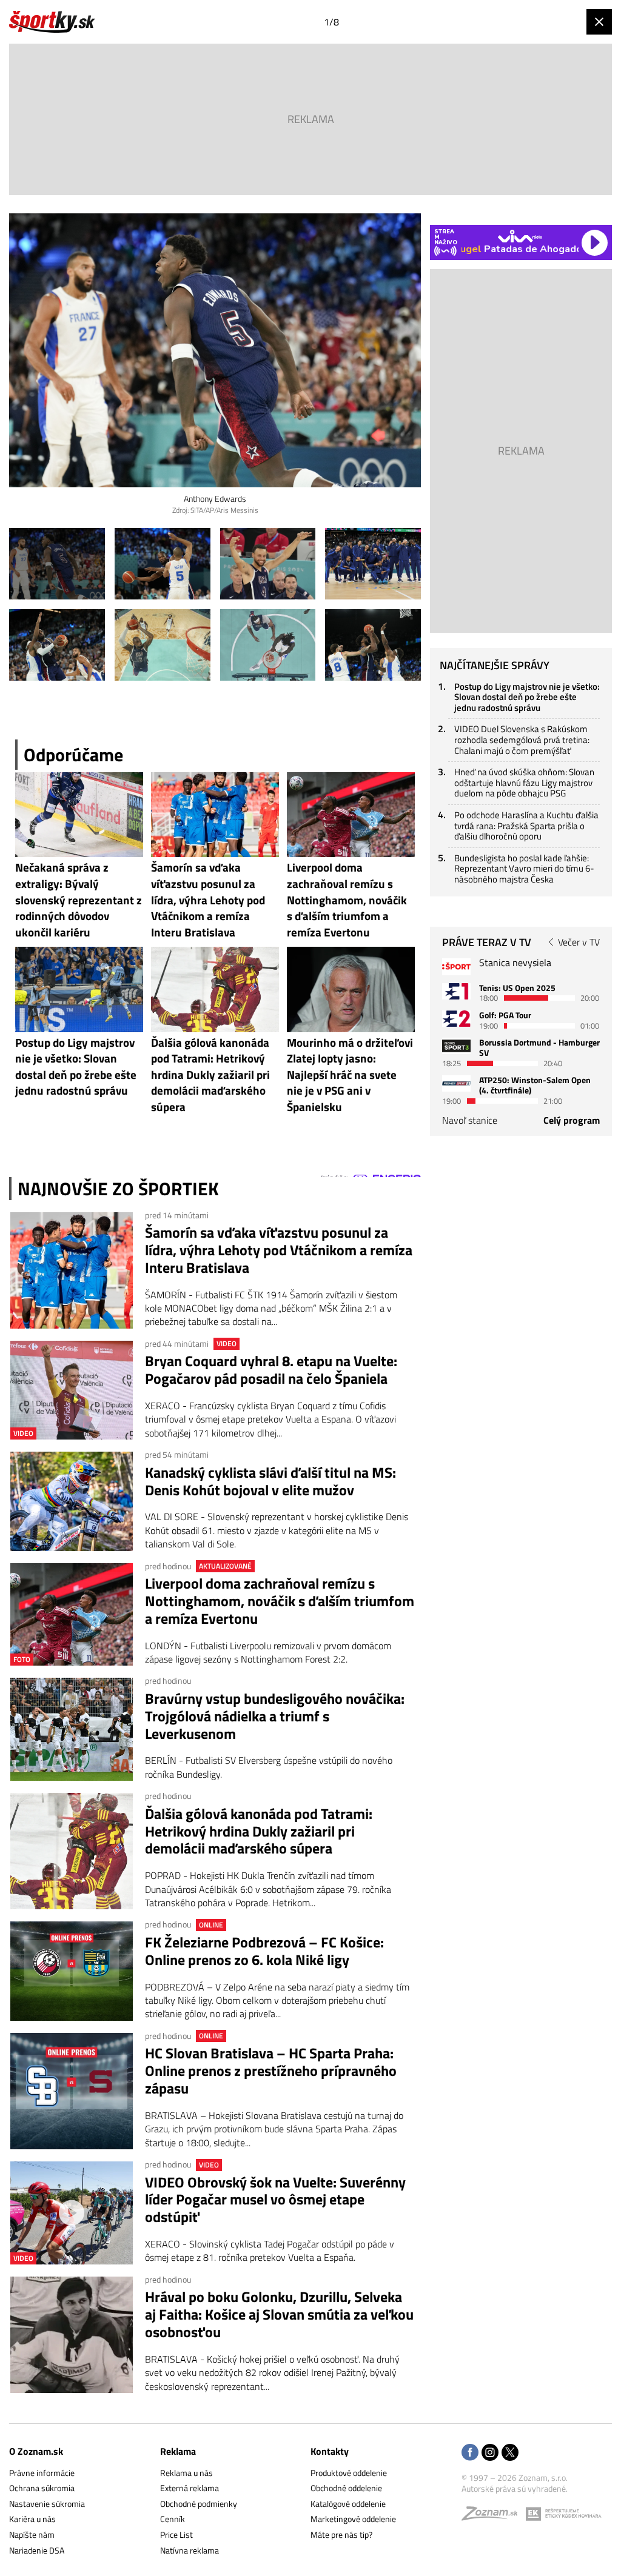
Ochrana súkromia (42, 2488)
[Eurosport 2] (456, 1019)
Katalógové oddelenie (348, 2504)
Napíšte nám (32, 2534)
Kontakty (330, 2451)
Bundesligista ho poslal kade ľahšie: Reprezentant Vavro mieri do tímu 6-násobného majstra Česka (524, 869)
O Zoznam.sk (36, 2451)
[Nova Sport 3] (456, 1046)
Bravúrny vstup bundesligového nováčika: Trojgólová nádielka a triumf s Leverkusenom (275, 1716)
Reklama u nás (186, 2473)
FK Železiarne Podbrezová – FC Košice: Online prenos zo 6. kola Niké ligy (264, 1951)
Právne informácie (42, 2473)
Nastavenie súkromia (47, 2504)
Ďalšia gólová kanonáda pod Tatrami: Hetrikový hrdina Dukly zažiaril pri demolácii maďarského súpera (259, 1831)
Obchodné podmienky (199, 2504)
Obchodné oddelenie (346, 2488)
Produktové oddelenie (349, 2473)
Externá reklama (190, 2488)
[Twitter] (510, 2453)
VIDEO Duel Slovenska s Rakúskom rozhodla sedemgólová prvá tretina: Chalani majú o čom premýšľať (522, 739)
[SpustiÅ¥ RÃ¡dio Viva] (520, 236)
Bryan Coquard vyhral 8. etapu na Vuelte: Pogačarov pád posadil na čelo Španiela (271, 1370)
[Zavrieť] (599, 22)
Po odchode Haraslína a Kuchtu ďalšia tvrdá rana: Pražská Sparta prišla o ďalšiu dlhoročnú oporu (526, 826)
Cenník (173, 2519)
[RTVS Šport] (456, 966)
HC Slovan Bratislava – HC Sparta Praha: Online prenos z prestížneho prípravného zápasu (271, 2070)
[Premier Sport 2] (456, 1083)
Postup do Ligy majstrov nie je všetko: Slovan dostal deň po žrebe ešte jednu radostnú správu (527, 697)
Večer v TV (579, 942)
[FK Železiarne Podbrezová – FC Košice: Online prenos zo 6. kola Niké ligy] (72, 1971)
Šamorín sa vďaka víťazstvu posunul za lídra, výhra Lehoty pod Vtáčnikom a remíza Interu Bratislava (279, 1250)
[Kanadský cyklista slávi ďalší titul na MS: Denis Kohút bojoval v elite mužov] (72, 1501)
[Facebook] (470, 2453)
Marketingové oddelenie (353, 2519)
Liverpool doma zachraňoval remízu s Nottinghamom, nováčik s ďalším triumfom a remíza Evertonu (280, 1601)
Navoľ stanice (470, 1120)
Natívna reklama (190, 2550)
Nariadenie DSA (37, 2550)
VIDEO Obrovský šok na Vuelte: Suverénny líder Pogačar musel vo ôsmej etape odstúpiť (275, 2200)
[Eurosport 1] (456, 991)
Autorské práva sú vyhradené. (515, 2488)
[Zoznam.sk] (494, 2516)
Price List (176, 2534)
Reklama (178, 2451)
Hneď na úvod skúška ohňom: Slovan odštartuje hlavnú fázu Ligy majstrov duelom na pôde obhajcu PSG (524, 782)
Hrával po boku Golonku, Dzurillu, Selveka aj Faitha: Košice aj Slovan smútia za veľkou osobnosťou (279, 2314)
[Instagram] (490, 2453)
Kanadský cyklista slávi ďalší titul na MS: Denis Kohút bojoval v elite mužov (270, 1481)
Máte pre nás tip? (341, 2534)
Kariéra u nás (32, 2519)
